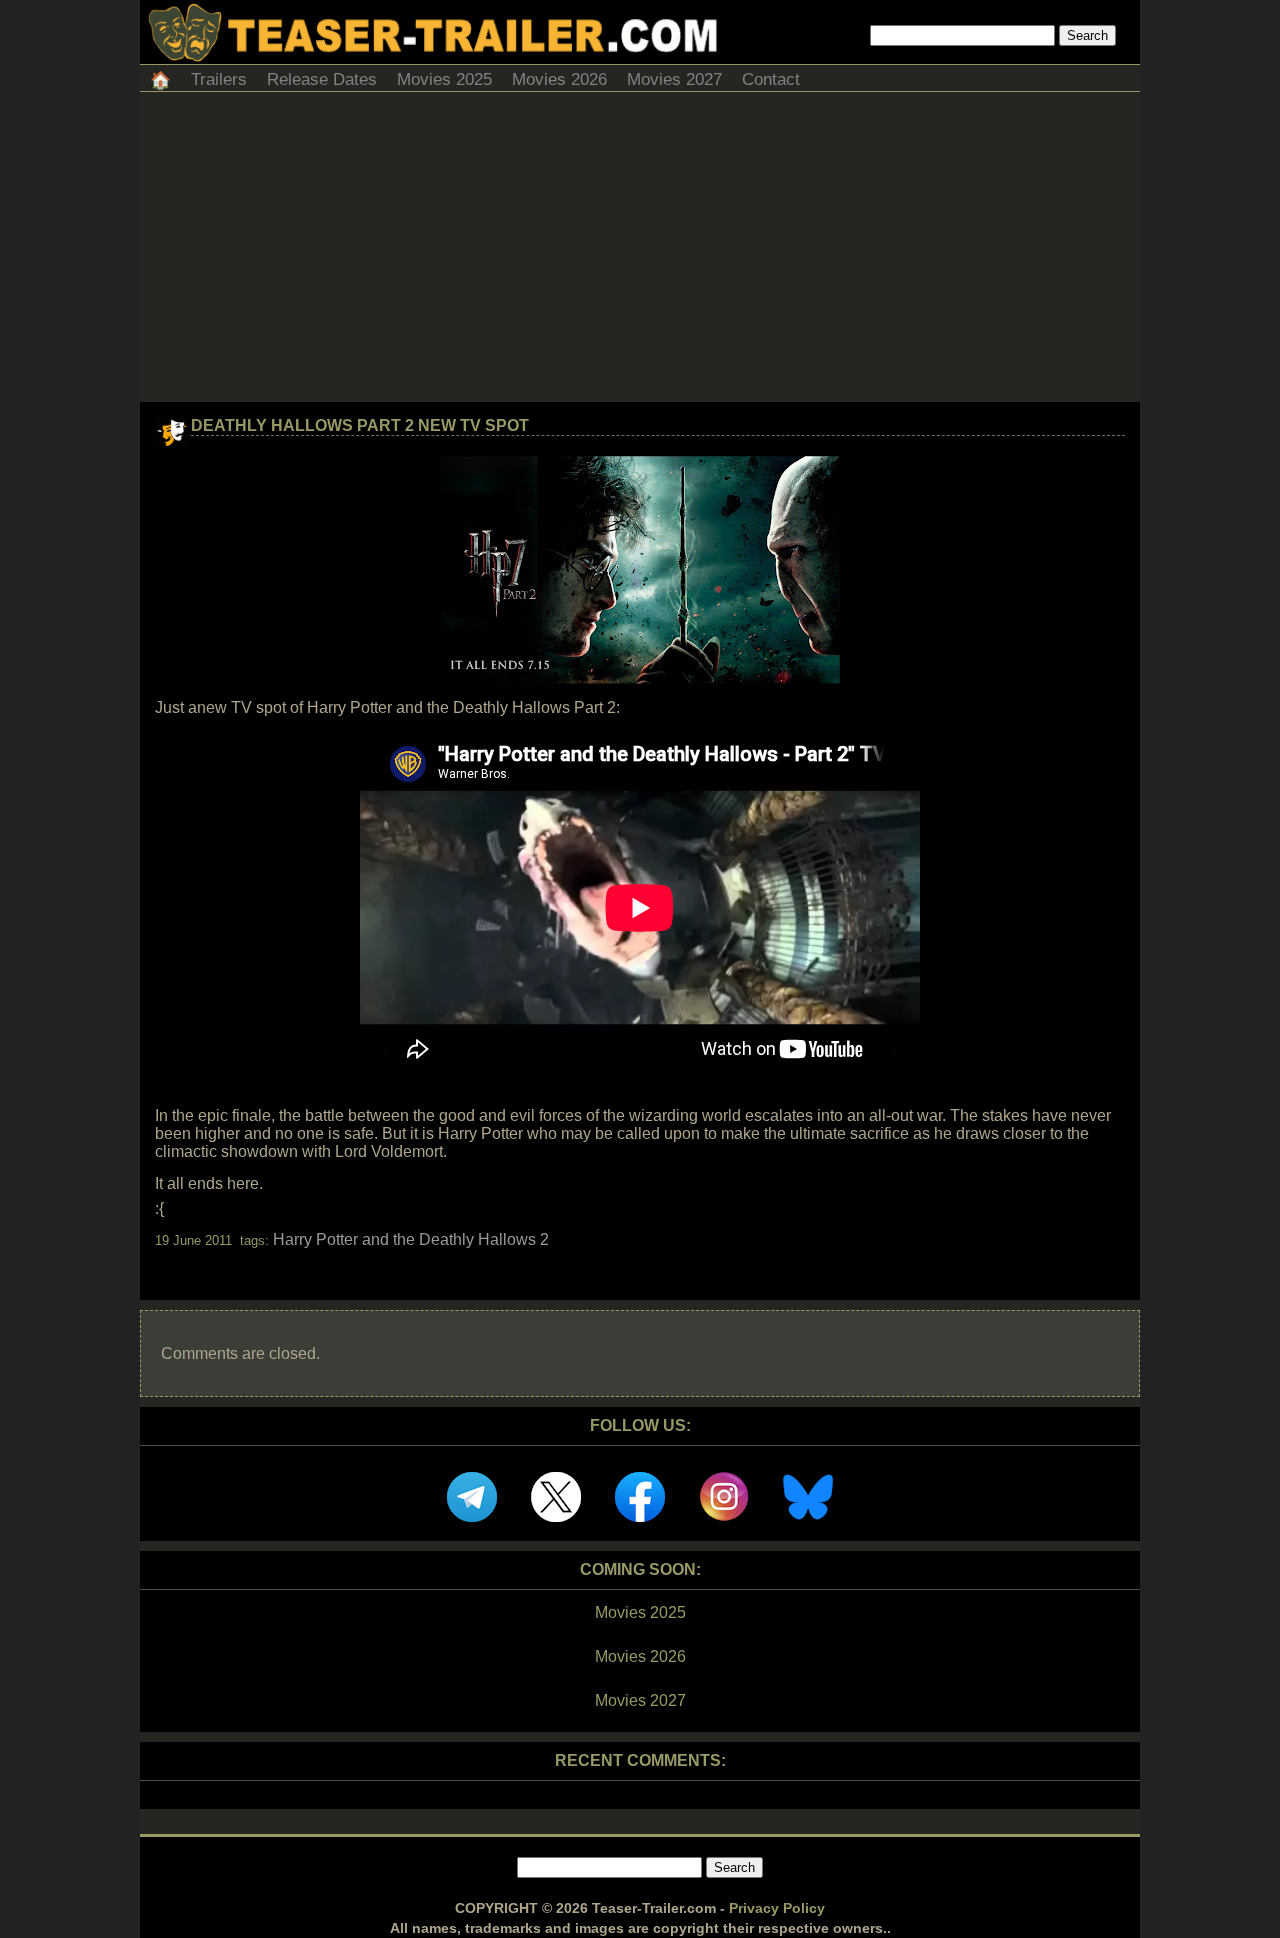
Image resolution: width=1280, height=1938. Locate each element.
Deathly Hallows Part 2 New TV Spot (360, 425)
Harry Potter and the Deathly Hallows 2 (411, 1239)
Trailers (219, 79)
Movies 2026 (559, 79)
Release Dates (322, 79)
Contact (771, 79)
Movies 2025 (444, 79)
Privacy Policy (777, 1908)
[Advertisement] (640, 252)
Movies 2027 (674, 79)
